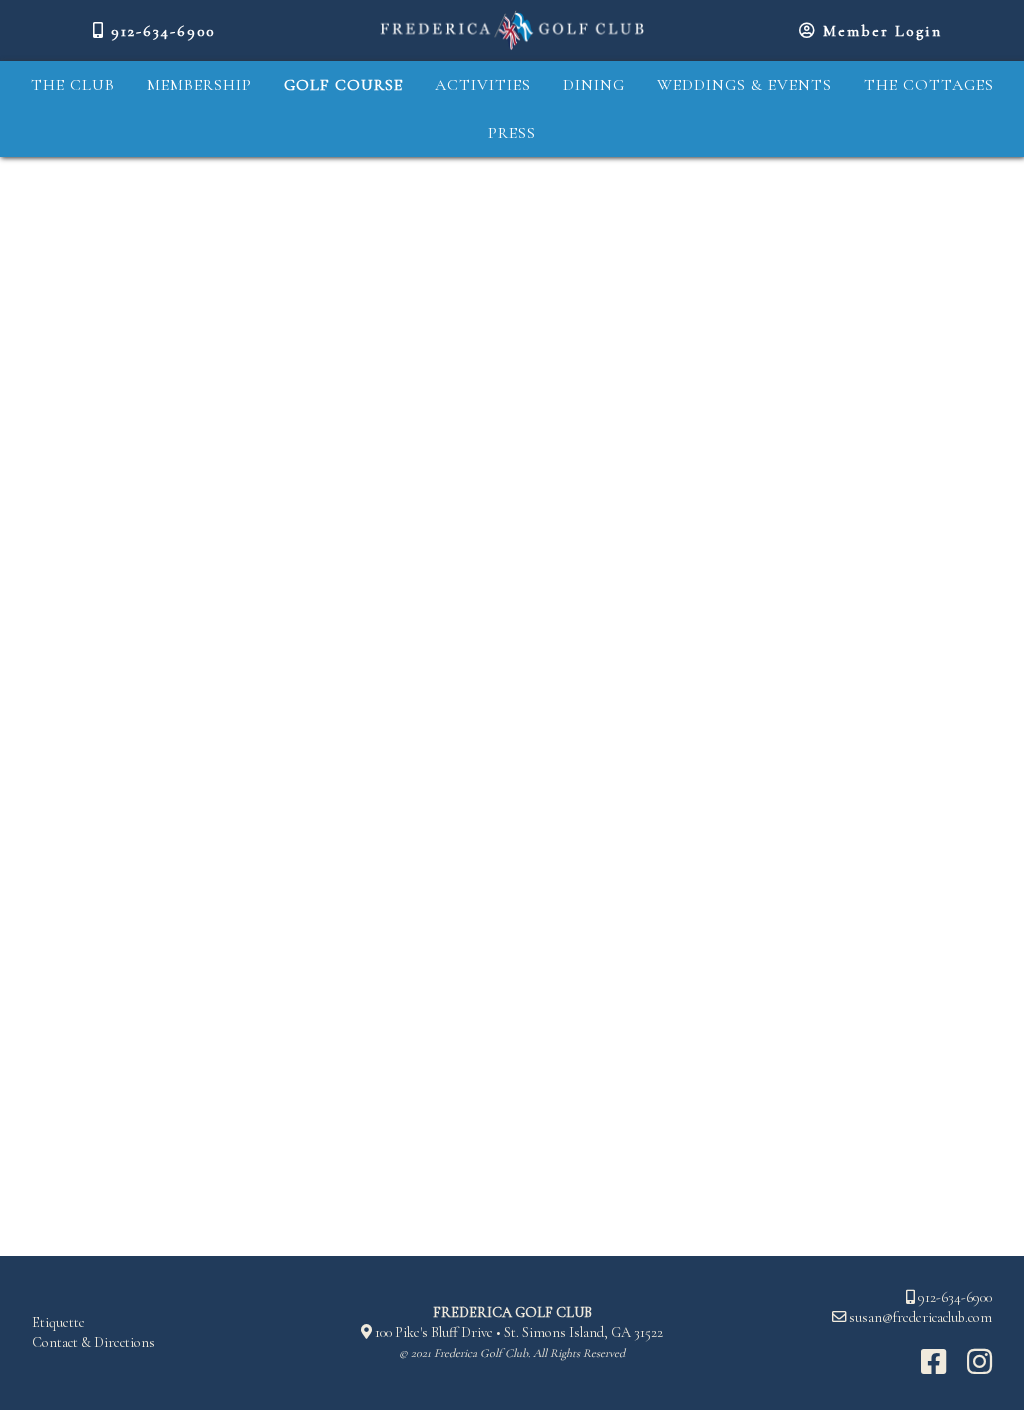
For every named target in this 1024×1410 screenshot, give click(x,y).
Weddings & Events (744, 85)
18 (637, 267)
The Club (73, 85)
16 (957, 225)
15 (907, 225)
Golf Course (343, 85)
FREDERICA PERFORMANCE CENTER (89, 393)
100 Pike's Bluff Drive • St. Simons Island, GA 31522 (517, 1332)
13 (806, 225)
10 (657, 225)
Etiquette (58, 1322)
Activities (483, 85)
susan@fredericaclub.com (920, 1317)
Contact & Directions (93, 1342)
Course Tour (88, 225)
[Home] (512, 30)
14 (856, 225)
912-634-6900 (160, 31)
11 (707, 225)
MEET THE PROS (91, 265)
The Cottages (929, 85)
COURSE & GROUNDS (70, 317)
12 (756, 225)
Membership (199, 85)
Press (512, 133)
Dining (594, 85)
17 (587, 267)
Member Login (879, 31)
